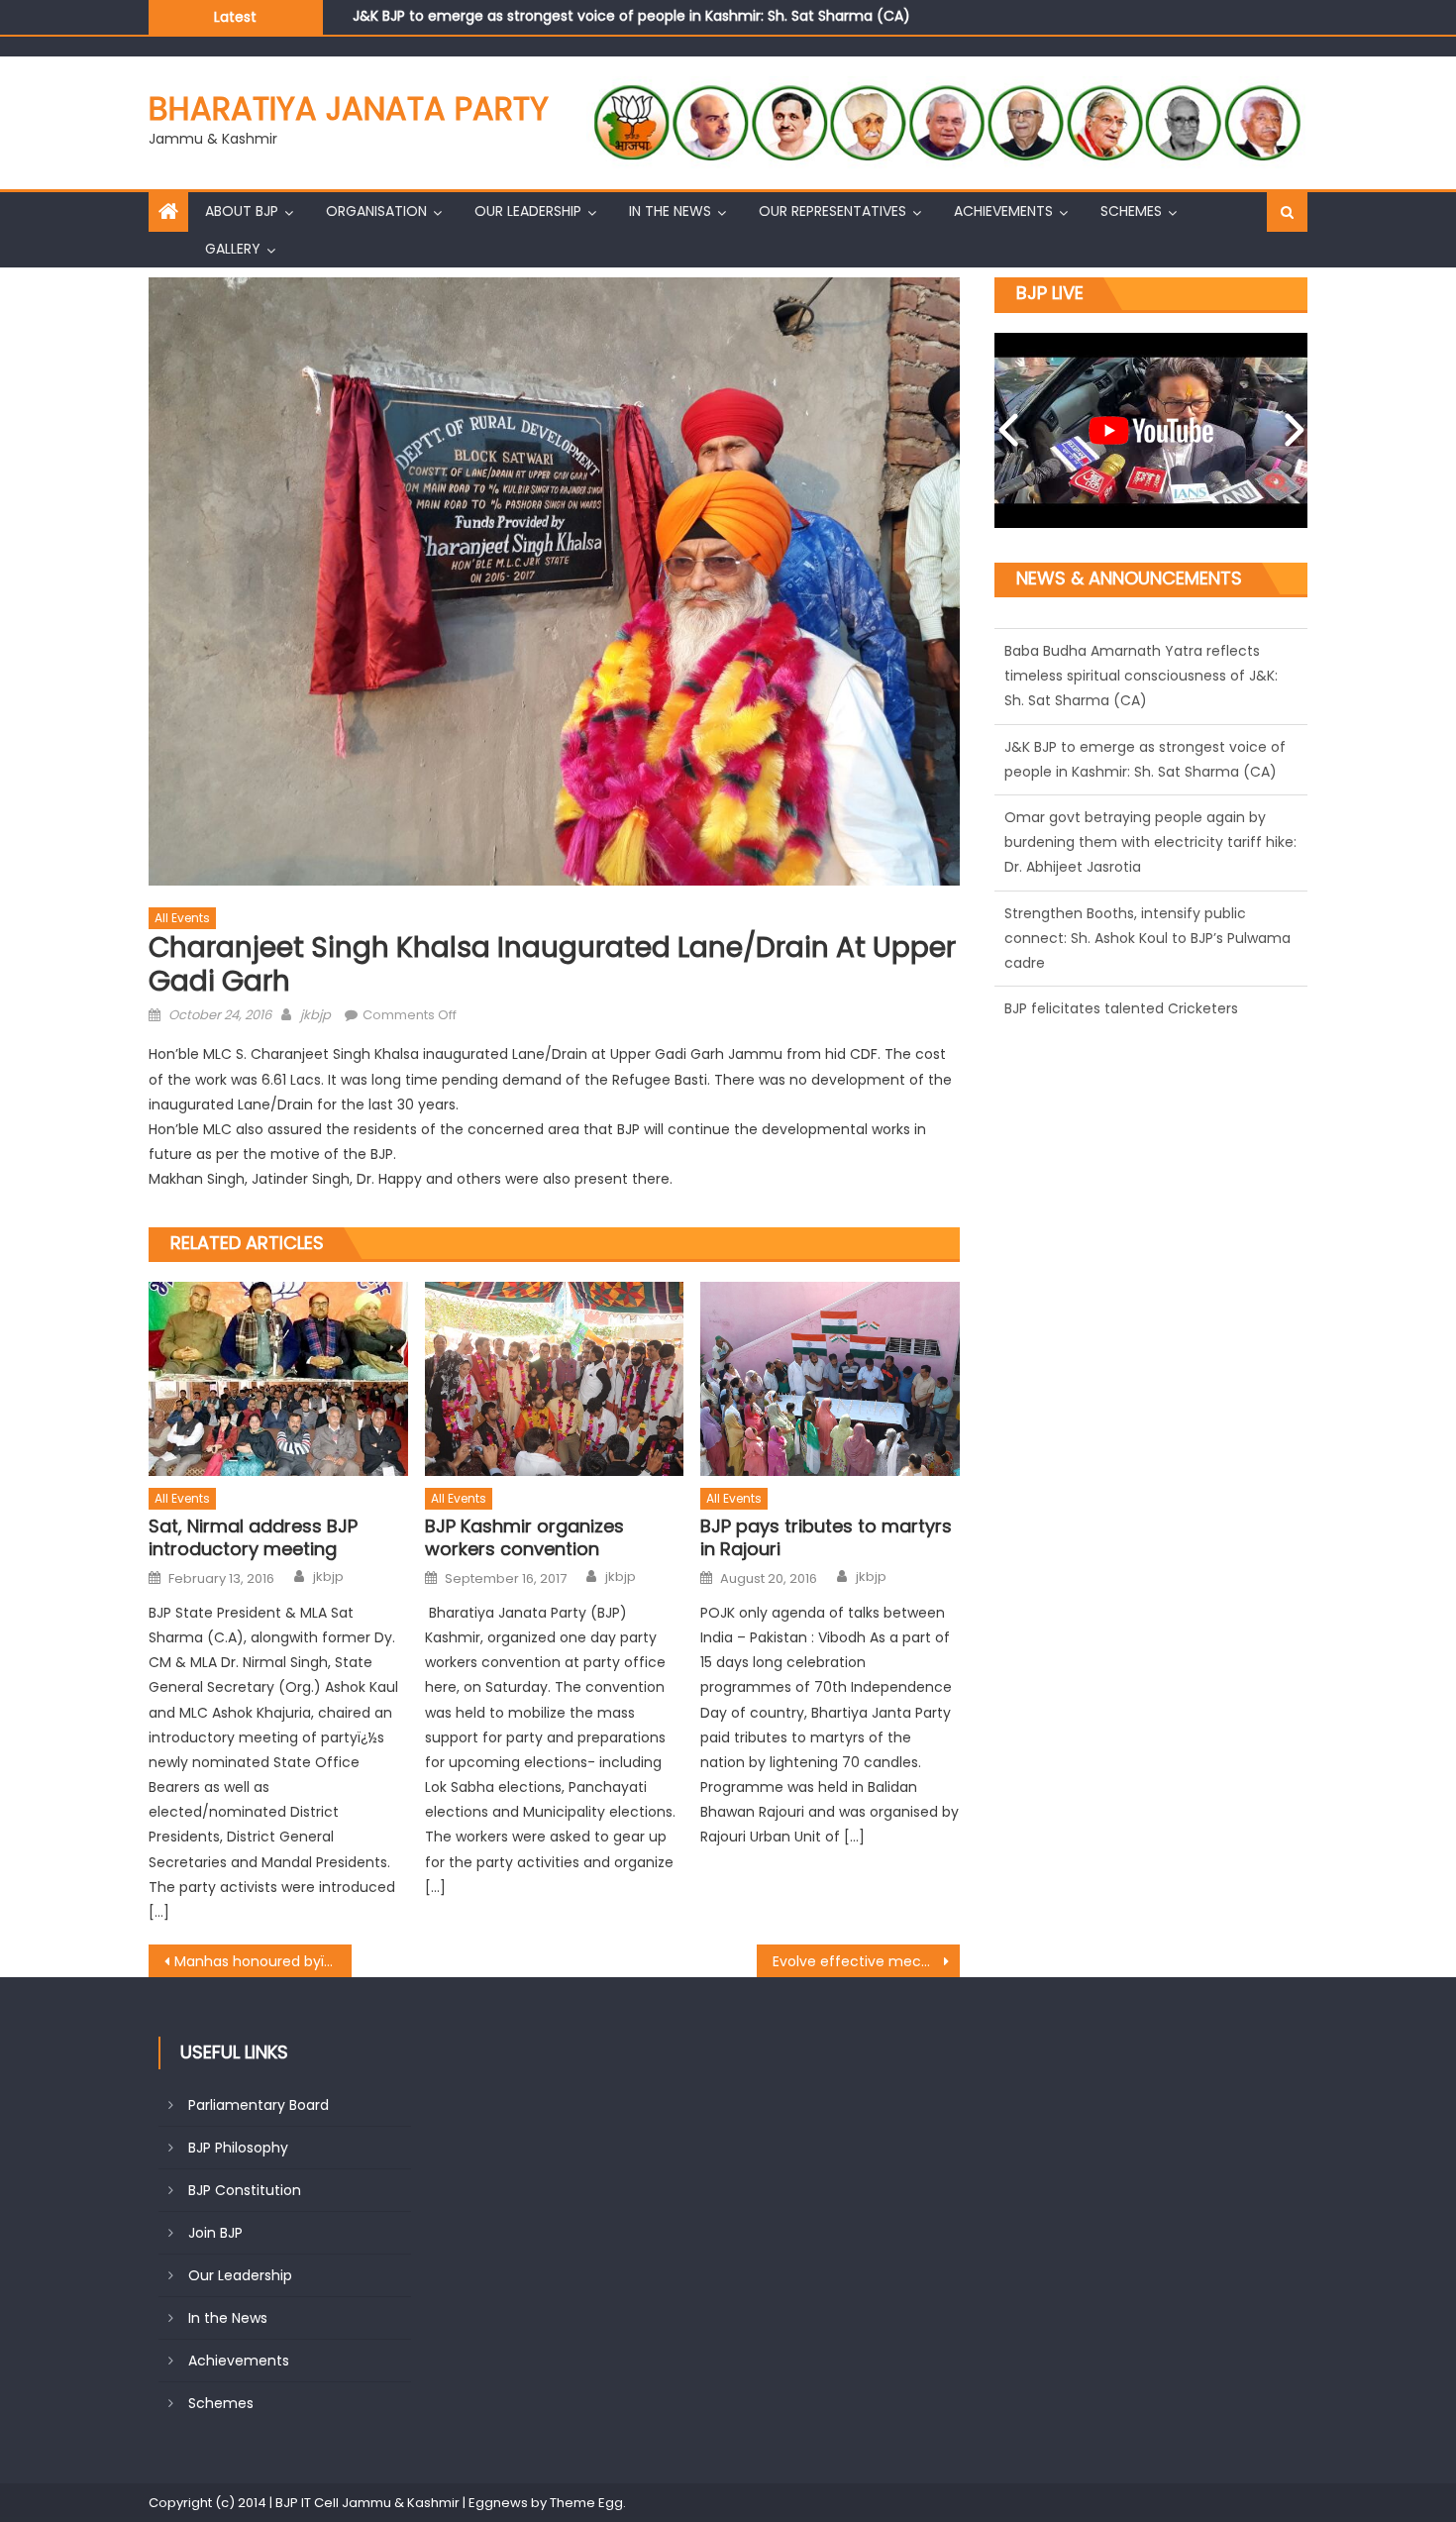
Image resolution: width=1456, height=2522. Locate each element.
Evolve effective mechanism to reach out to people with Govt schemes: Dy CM (866, 1961)
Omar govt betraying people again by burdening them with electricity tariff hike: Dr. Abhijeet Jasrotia (1150, 830)
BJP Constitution (245, 2190)
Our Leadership (528, 211)
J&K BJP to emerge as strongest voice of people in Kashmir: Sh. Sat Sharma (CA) (631, 16)
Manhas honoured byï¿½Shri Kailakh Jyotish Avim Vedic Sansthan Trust (263, 1961)
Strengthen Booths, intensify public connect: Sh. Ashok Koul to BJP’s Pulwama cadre (1147, 926)
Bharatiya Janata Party (349, 108)
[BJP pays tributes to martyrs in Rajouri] (830, 1379)
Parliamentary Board (259, 2105)
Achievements (1003, 211)
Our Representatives (832, 211)
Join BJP (215, 2233)
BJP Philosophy (238, 2148)
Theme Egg (586, 2503)
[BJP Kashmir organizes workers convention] (555, 1379)
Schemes (1131, 211)
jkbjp (315, 1015)
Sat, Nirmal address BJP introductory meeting (253, 1538)
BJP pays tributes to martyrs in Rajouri (826, 1538)
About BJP (242, 211)
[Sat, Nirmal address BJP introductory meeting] (278, 1379)
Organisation (376, 211)
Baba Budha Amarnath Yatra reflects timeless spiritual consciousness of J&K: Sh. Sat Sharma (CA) (1141, 664)
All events (182, 918)
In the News (670, 211)
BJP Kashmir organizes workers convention (524, 1538)
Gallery (233, 249)
